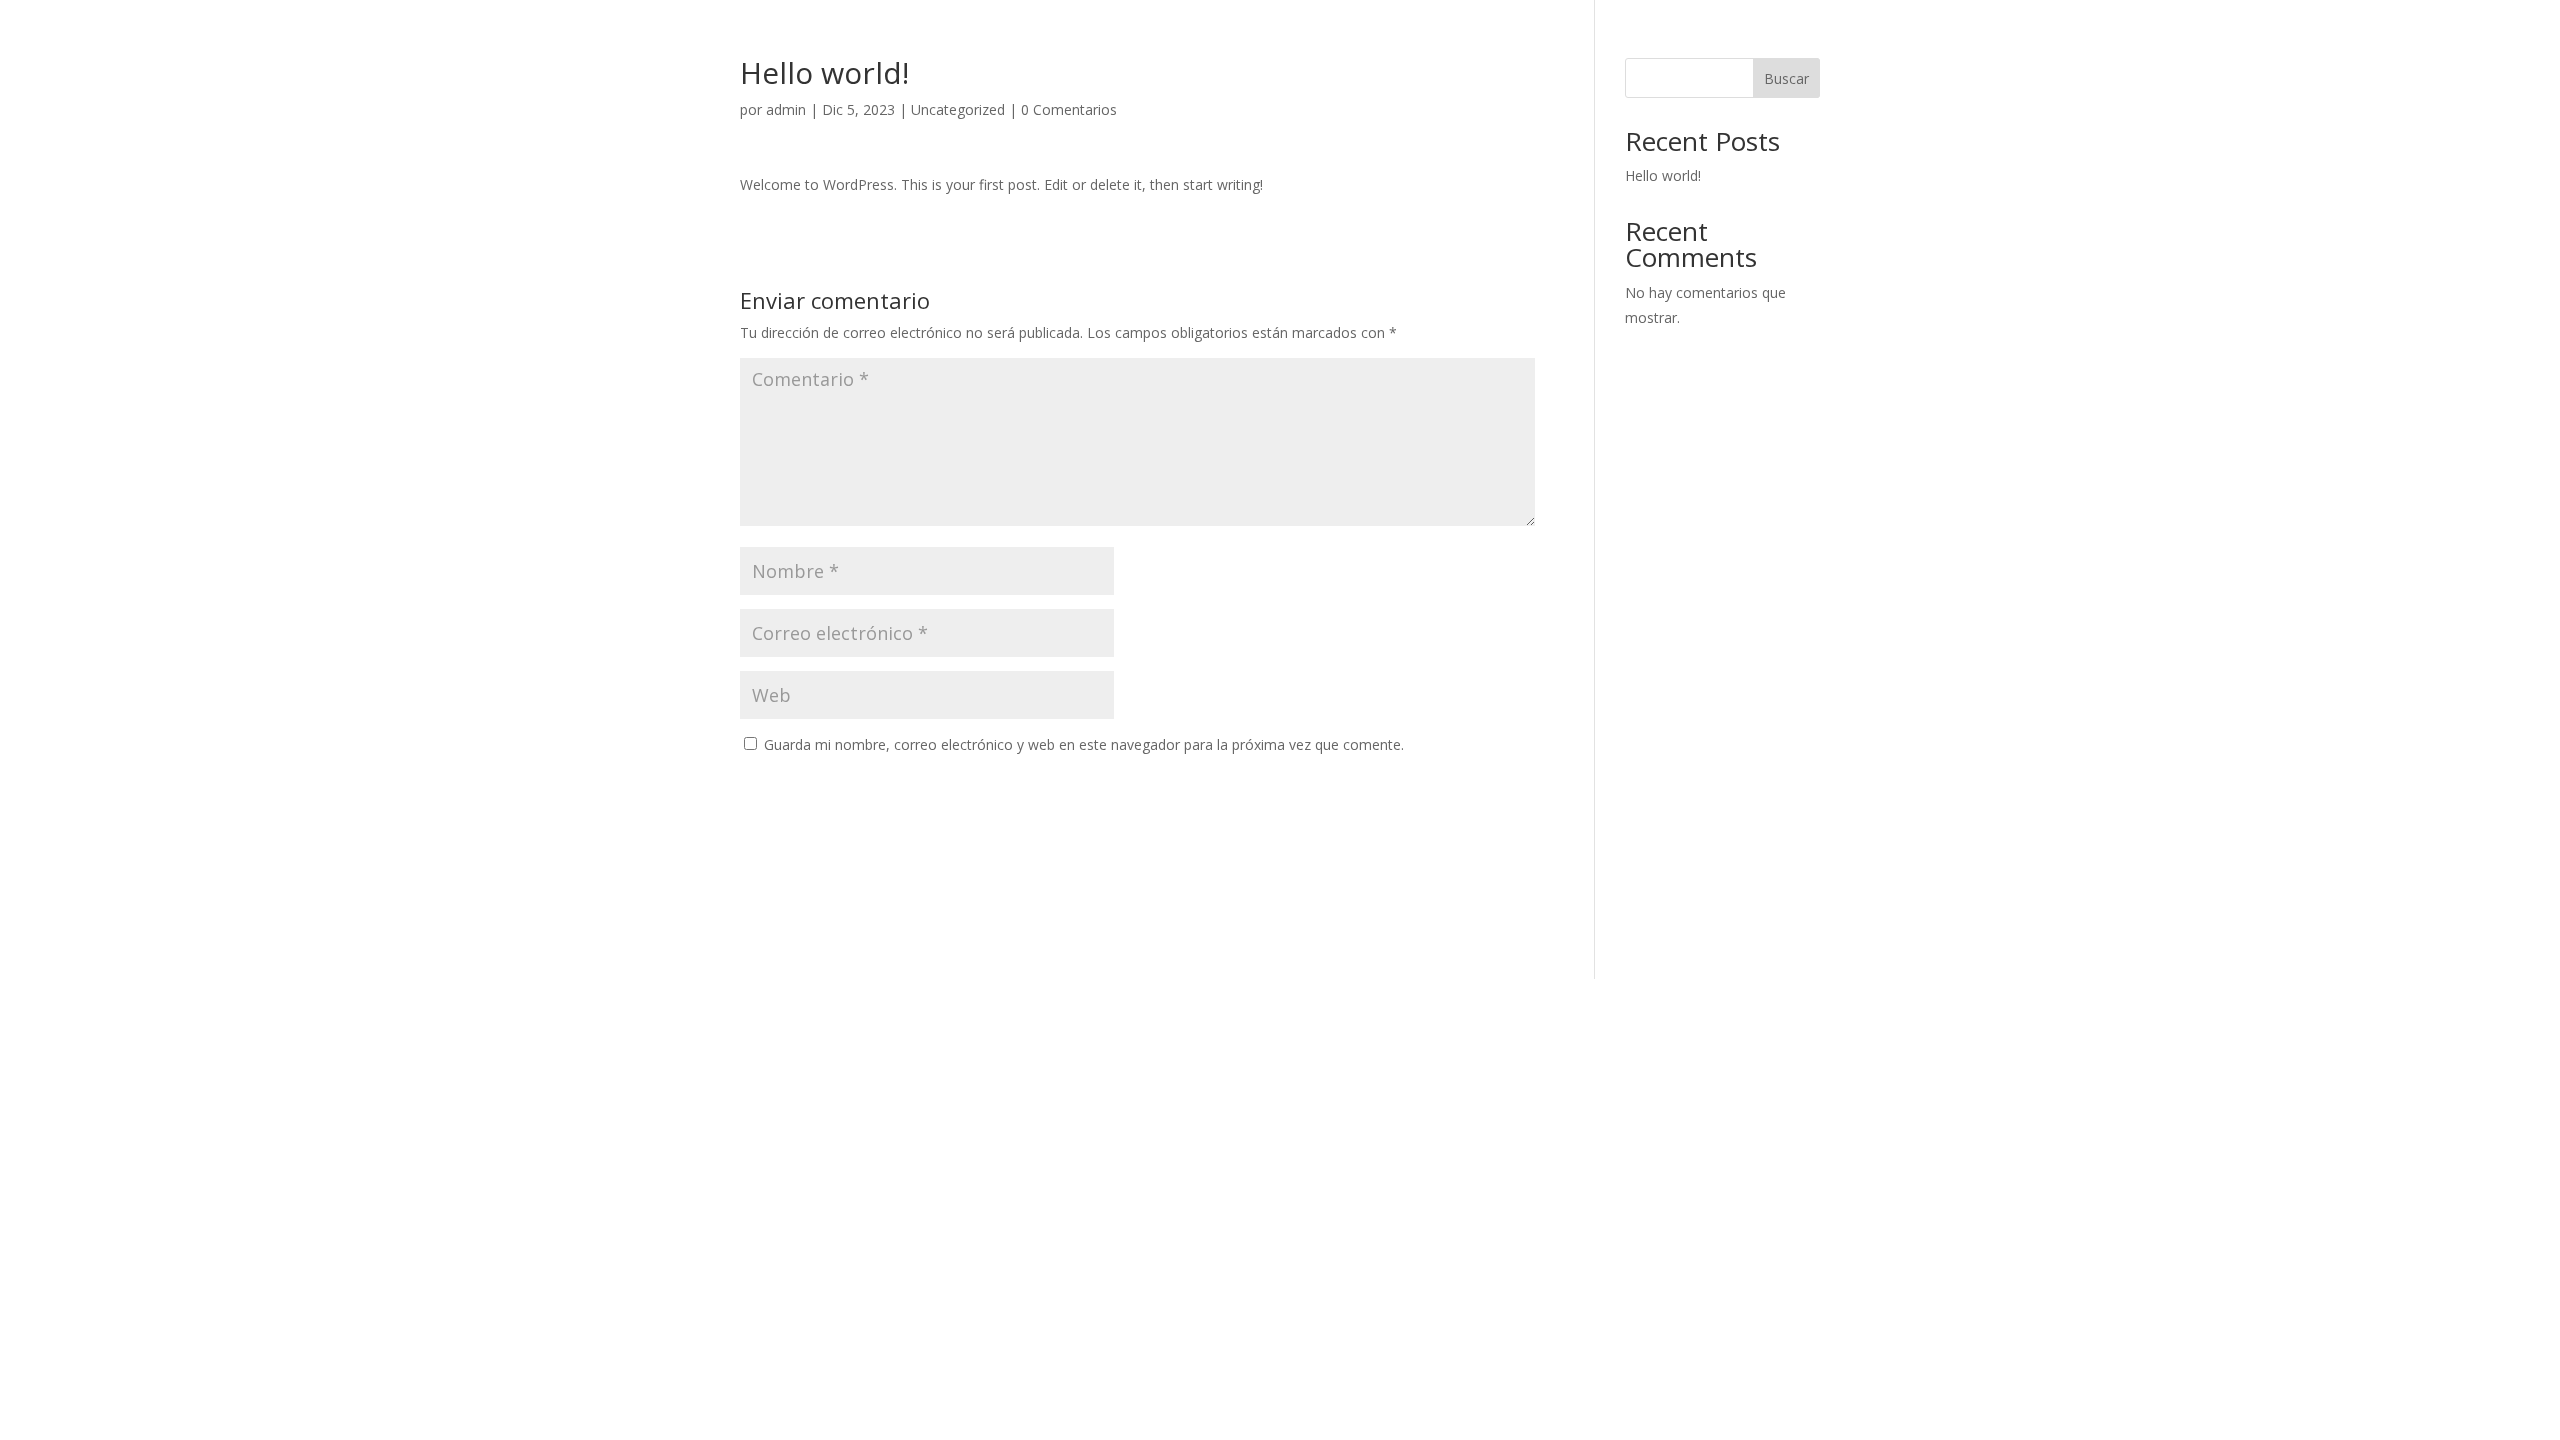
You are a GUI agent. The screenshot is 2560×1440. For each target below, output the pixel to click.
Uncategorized (958, 109)
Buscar (1786, 78)
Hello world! (1663, 175)
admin (786, 109)
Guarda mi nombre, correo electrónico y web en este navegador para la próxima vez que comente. (1084, 744)
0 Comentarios (1069, 109)
